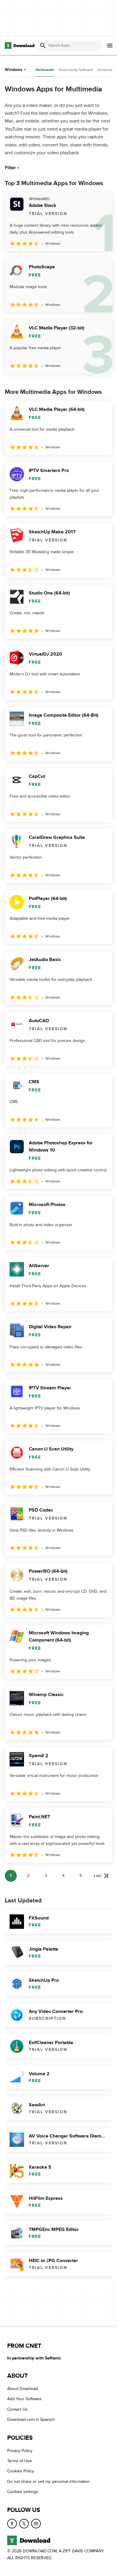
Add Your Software (24, 2399)
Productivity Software (76, 70)
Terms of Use (19, 2461)
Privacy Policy (20, 2451)
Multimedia (45, 70)
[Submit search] (43, 46)
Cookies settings (23, 2492)
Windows (14, 70)
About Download (23, 2389)
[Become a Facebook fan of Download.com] (12, 2524)
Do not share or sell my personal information (49, 2482)
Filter (10, 168)
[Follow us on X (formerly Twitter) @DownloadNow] (24, 2524)
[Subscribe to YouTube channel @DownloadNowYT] (36, 2524)
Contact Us (17, 2409)
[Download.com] (20, 46)
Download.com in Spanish (31, 2420)
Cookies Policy (21, 2471)
